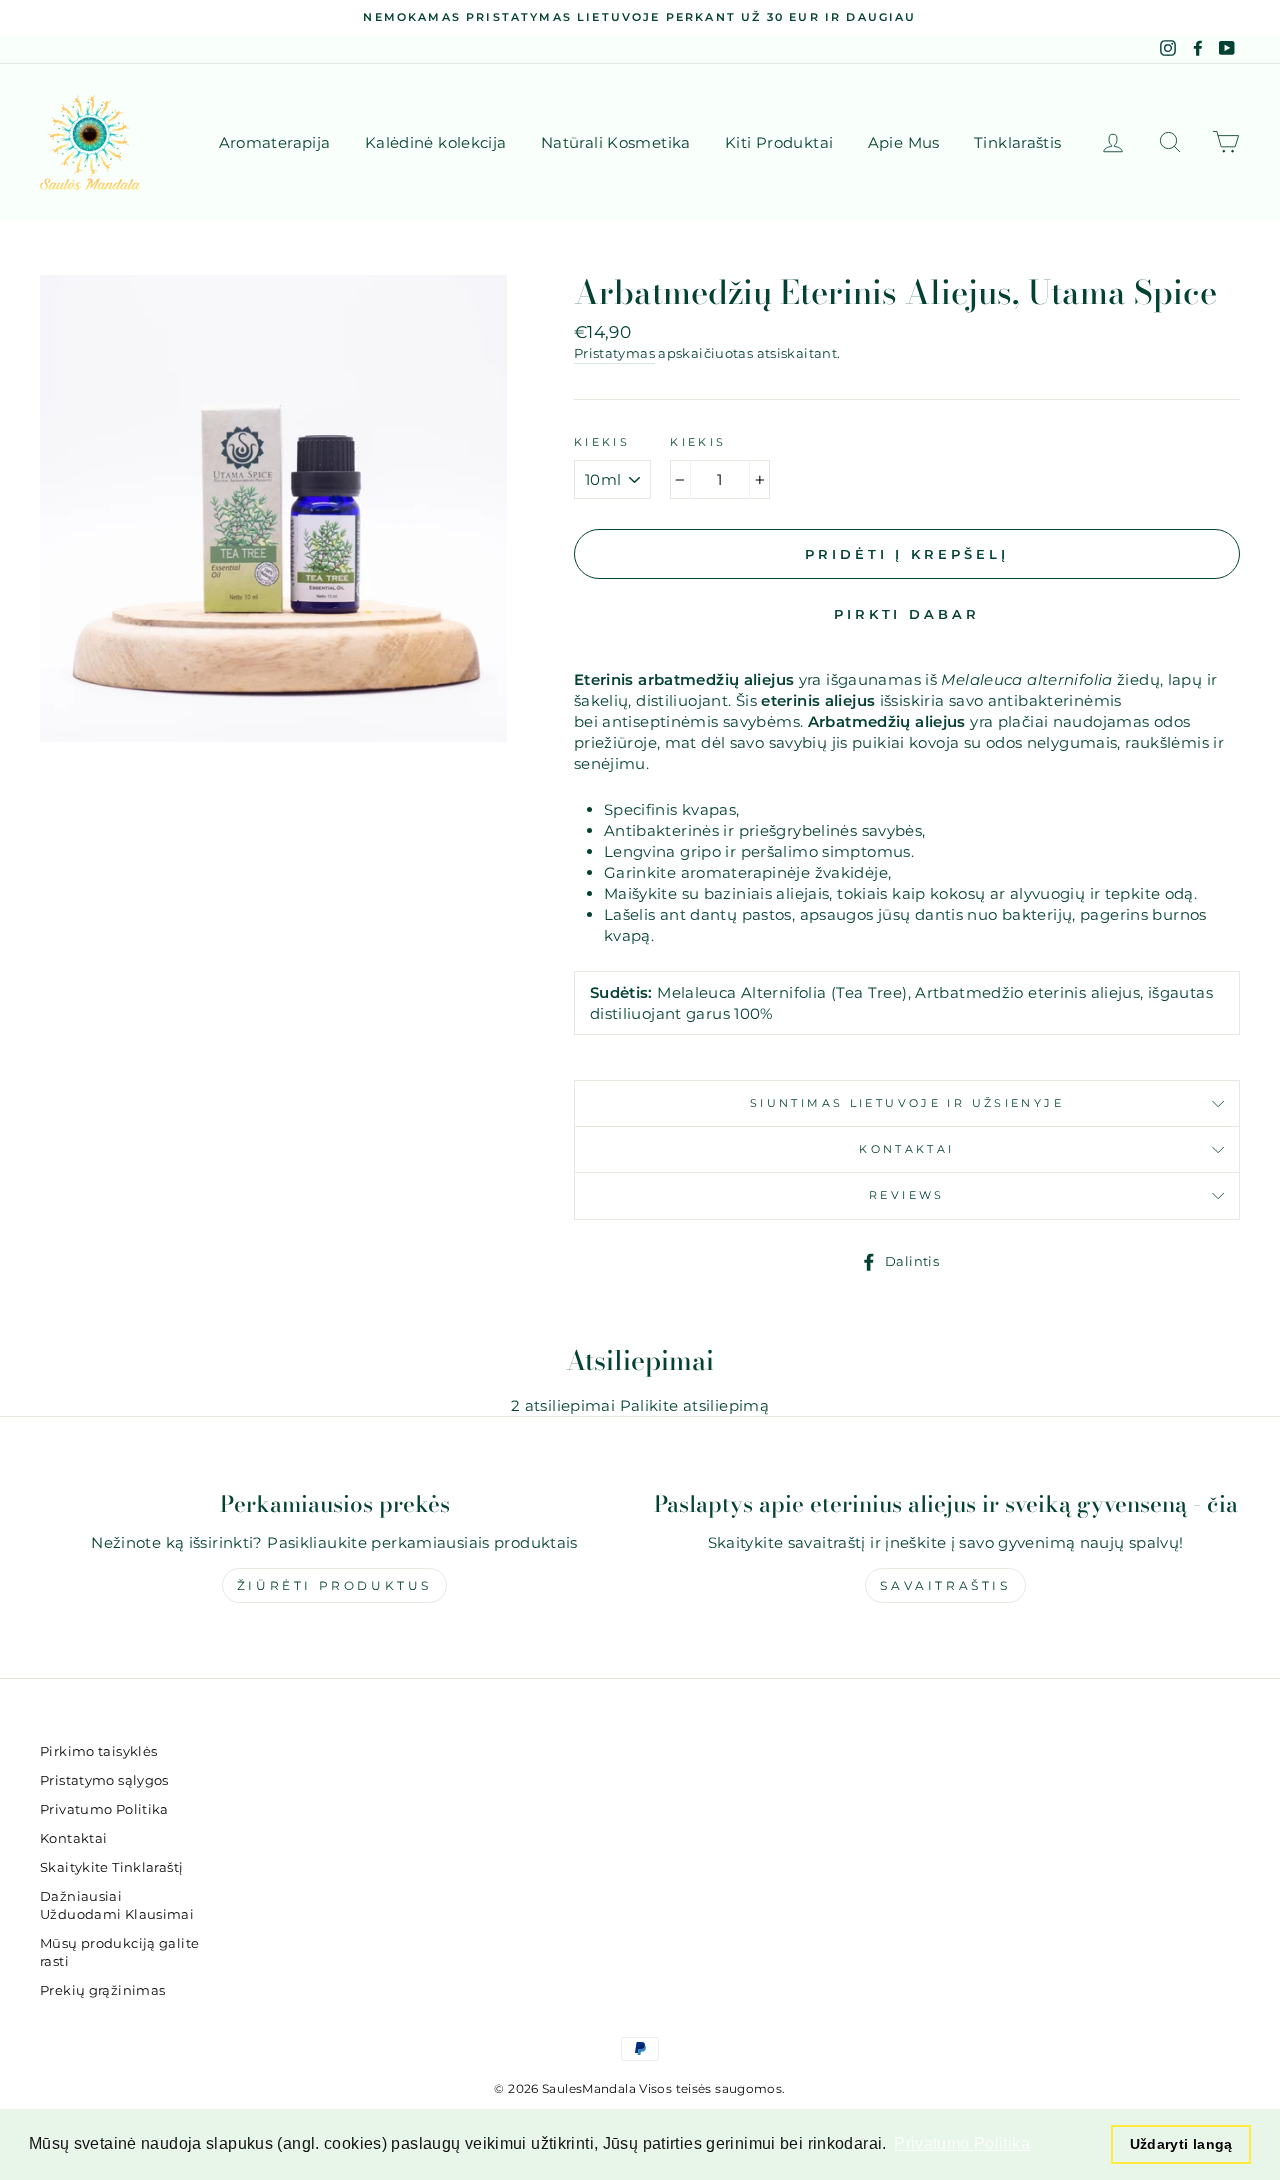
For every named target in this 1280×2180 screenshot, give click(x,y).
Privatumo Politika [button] (962, 2143)
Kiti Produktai (779, 142)
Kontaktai (906, 1149)
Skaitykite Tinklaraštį (111, 1867)
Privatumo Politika (104, 1809)
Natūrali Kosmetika (616, 142)
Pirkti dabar (907, 614)
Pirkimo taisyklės (98, 1751)
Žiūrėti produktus (334, 1585)
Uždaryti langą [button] (1181, 2144)
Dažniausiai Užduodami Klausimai (117, 1905)
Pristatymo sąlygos (104, 1780)
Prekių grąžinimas (102, 1990)
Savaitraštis (945, 1585)
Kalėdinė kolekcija (436, 142)
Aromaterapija (275, 142)
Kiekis (602, 442)
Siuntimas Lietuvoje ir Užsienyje (907, 1103)
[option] (640, 17)
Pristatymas (614, 353)
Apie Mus (904, 142)
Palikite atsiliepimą (695, 1405)
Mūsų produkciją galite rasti (119, 1952)
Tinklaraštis (1018, 142)
